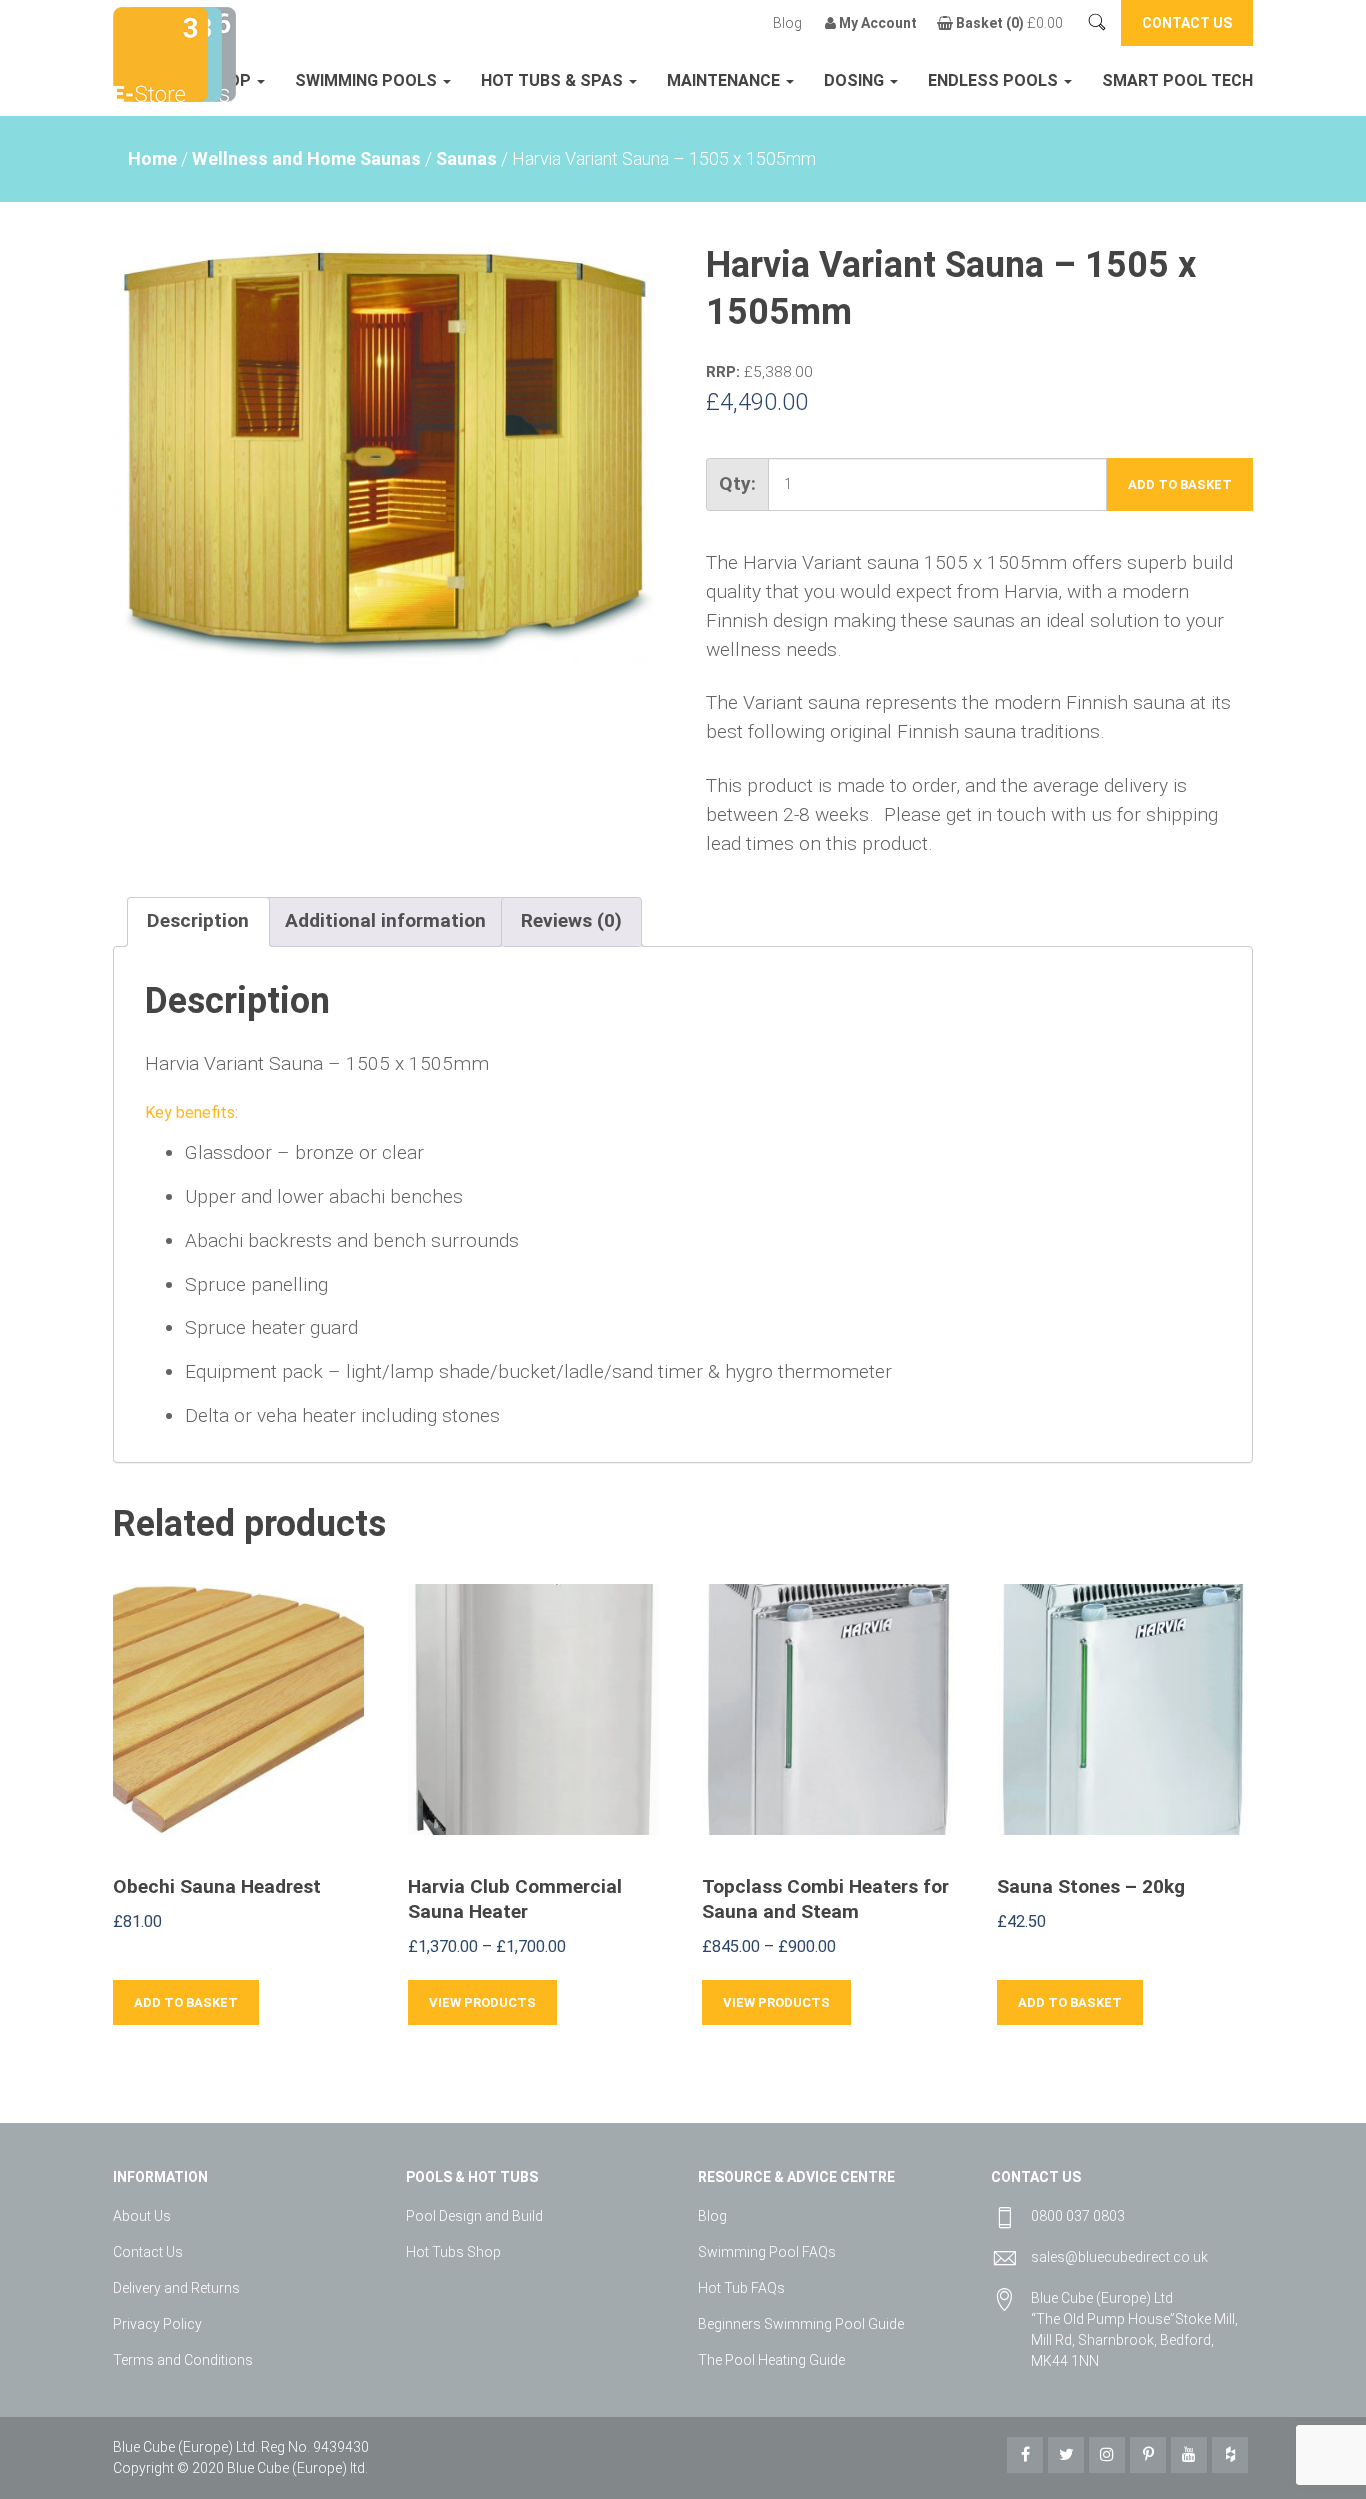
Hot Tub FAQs (741, 2288)
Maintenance (725, 80)
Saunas (466, 158)
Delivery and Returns (176, 2288)
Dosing (856, 80)
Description (198, 920)
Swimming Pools (368, 80)
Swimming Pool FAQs (767, 2252)
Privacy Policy (157, 2324)
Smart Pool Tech (1177, 80)
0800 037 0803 (1078, 2216)
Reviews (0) (571, 920)
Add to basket (1180, 484)
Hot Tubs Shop (453, 2252)
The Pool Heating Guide (771, 2360)
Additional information (385, 920)
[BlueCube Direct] (160, 52)
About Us (142, 2216)
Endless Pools (995, 80)
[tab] (198, 922)
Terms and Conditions (183, 2360)
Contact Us (148, 2252)
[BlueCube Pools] (217, 52)
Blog (787, 23)
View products (482, 2002)
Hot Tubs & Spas (554, 80)
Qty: (737, 483)
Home (152, 158)
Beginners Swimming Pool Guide (801, 2324)
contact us (1187, 23)
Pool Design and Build (474, 2216)
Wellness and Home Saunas (306, 158)
